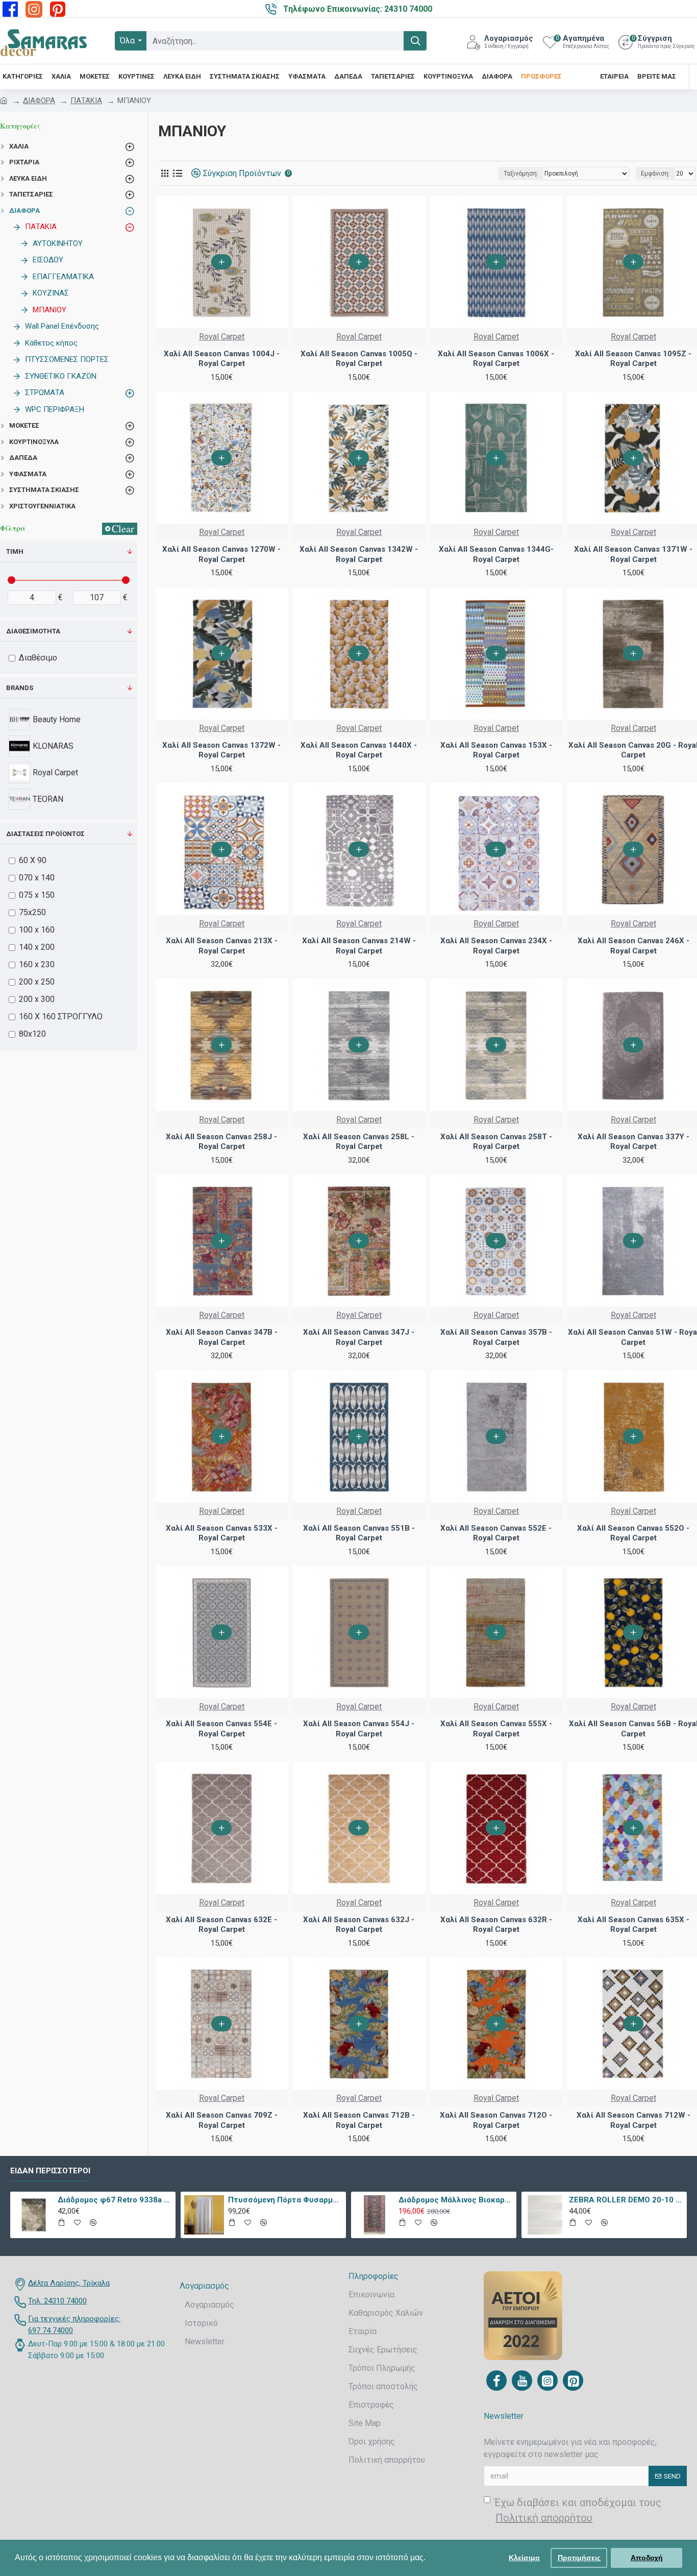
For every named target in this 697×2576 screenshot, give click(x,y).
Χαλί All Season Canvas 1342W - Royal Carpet (359, 554)
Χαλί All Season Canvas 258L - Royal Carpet (359, 1142)
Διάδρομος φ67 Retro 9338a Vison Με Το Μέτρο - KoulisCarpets (115, 2200)
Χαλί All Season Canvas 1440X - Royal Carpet (359, 750)
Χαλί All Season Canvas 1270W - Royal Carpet (221, 554)
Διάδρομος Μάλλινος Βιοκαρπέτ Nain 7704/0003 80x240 (456, 2200)
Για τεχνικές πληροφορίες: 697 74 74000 (74, 2325)
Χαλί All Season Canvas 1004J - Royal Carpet (222, 359)
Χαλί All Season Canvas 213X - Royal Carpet (222, 946)
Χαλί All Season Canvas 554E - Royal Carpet (221, 1729)
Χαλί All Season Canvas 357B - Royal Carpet (496, 1337)
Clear (123, 529)
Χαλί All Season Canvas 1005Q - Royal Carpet (359, 359)
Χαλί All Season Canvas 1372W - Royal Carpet (221, 750)
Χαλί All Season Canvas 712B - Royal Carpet (359, 2120)
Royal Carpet (222, 337)
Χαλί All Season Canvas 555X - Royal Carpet (496, 1729)
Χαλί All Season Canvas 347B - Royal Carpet (222, 1337)
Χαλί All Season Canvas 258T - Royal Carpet (496, 1142)
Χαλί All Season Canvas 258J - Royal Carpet (221, 1142)
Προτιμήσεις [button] (579, 2558)
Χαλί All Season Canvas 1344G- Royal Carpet (496, 554)
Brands (20, 688)
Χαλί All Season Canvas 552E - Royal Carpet (496, 1533)
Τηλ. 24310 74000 (57, 2301)
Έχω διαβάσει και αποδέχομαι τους (578, 2510)
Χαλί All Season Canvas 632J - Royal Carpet (359, 1925)
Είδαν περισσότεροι (50, 2171)
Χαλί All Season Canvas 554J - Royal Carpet (359, 1729)
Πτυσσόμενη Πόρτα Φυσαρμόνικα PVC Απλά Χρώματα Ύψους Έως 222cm (285, 2200)
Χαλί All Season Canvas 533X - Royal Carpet (222, 1533)
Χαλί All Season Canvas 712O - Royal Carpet (496, 2120)
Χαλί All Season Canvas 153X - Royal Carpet (496, 750)
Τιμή (15, 551)
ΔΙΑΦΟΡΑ (39, 101)
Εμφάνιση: (655, 174)
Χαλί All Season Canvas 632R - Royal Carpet (496, 1925)
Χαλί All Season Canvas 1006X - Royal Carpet (496, 359)
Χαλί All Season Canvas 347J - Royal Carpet (359, 1337)
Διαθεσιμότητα (33, 631)
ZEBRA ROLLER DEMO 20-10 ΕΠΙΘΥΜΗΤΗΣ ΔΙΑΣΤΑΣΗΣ (626, 2200)
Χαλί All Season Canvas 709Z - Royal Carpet (222, 2120)
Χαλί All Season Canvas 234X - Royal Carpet (496, 946)
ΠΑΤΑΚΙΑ (86, 101)
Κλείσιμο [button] (524, 2558)
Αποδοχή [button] (647, 2558)
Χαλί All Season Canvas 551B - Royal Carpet (359, 1533)
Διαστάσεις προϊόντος (45, 834)
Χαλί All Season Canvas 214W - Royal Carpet (359, 946)
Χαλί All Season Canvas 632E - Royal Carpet (221, 1925)
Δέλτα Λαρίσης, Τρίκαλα (69, 2283)
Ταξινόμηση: (521, 174)
